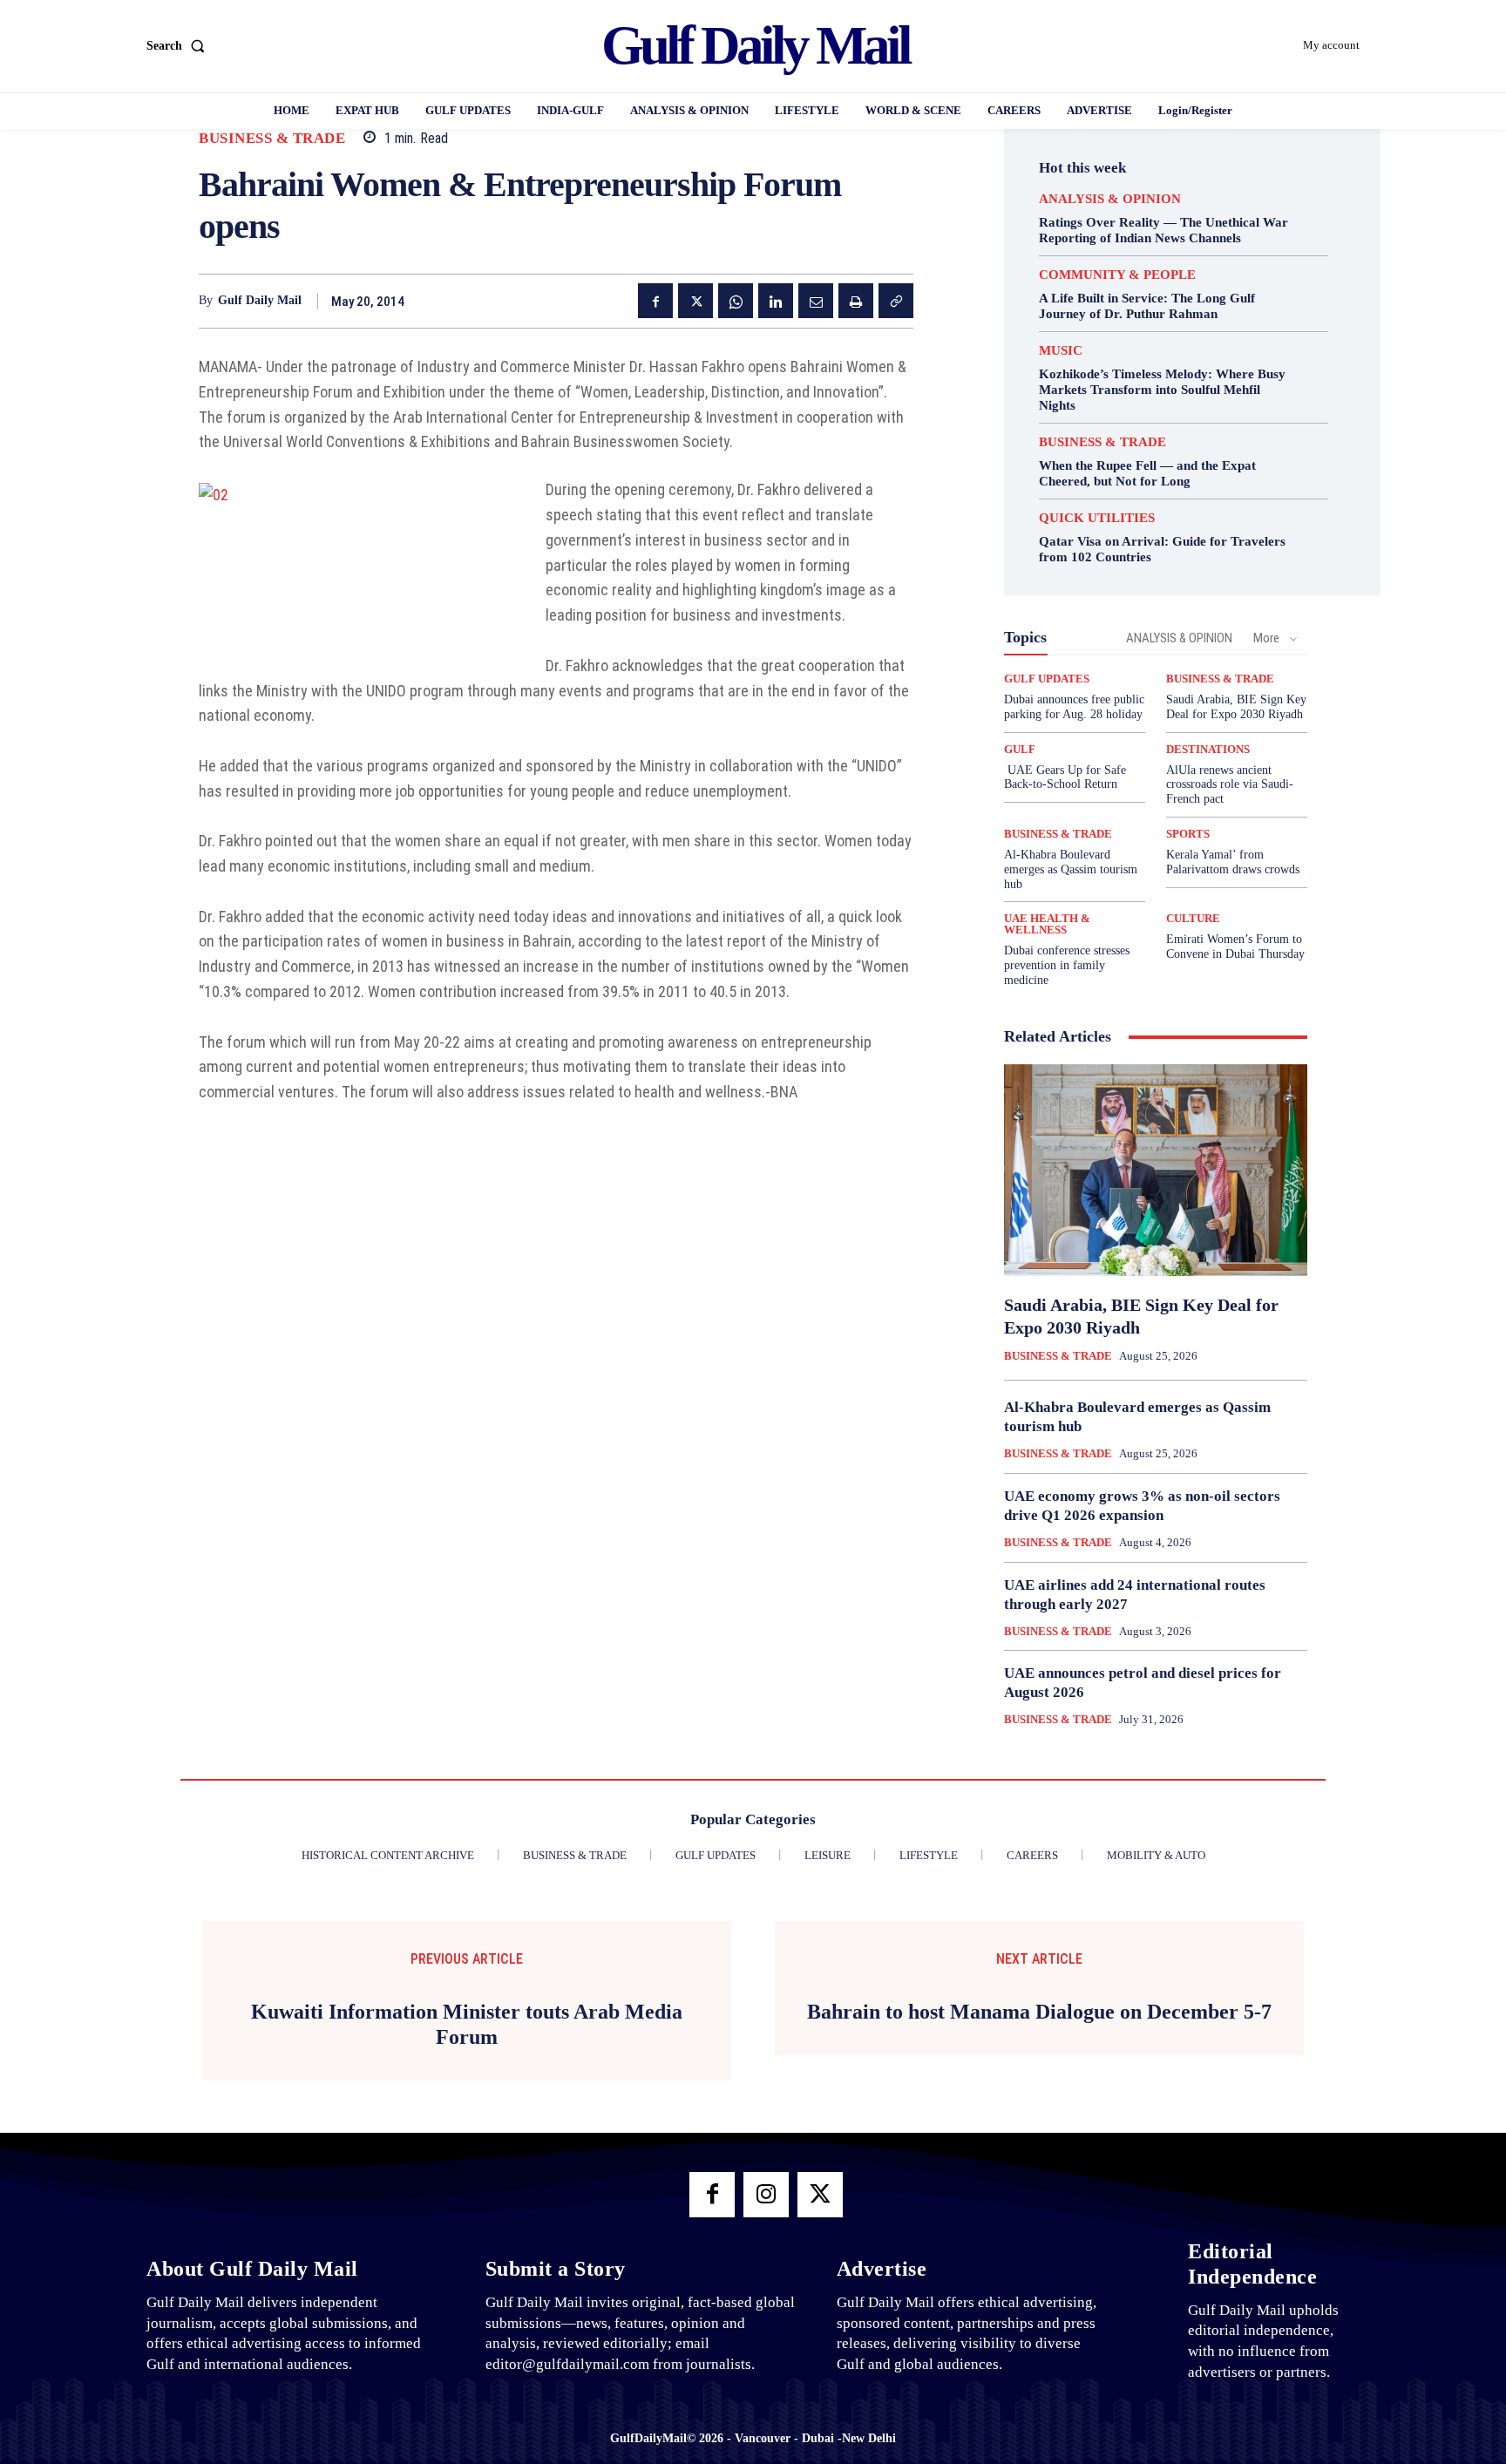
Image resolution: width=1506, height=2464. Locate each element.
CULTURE (1193, 918)
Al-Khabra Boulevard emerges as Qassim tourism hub (1071, 869)
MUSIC (1061, 351)
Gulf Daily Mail (260, 300)
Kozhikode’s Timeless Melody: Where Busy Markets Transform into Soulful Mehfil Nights (1162, 390)
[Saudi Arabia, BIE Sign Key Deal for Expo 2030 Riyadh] (1156, 1171)
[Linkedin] (776, 301)
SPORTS (1188, 834)
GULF (1020, 749)
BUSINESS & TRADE (272, 138)
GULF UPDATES (1047, 679)
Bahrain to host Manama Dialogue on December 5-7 (1039, 2012)
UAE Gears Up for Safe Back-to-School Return (1065, 777)
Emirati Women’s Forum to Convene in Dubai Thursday (1235, 947)
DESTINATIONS (1208, 749)
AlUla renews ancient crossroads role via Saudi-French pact (1230, 785)
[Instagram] (766, 2195)
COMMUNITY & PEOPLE (1117, 275)
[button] (179, 46)
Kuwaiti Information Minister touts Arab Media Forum (467, 2024)
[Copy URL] (896, 301)
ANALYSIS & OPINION (1110, 199)
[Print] (856, 301)
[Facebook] (655, 301)
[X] (695, 301)
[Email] (816, 301)
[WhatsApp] (736, 301)
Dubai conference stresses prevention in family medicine (1067, 965)
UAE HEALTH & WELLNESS (1047, 924)
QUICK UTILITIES (1097, 518)
